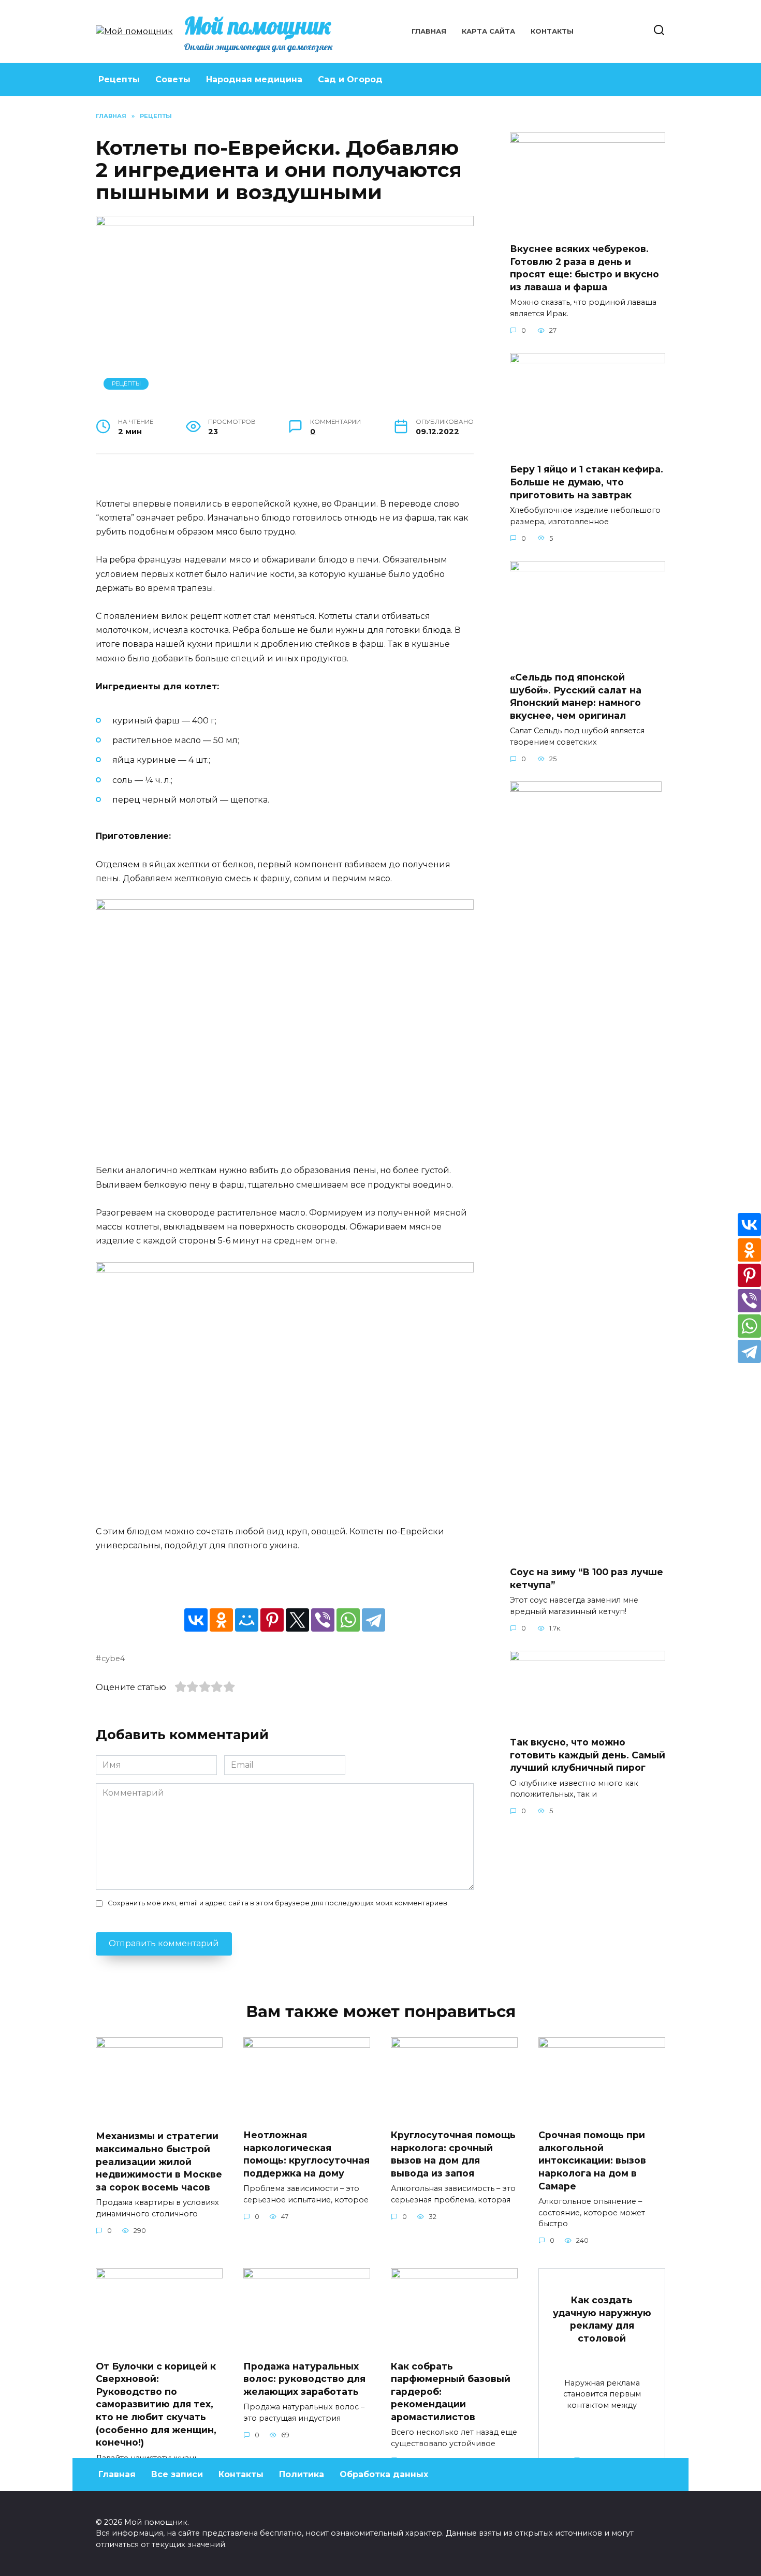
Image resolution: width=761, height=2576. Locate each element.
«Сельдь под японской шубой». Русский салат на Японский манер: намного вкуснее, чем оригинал (576, 696)
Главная (429, 31)
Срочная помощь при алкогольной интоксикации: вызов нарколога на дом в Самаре (592, 2160)
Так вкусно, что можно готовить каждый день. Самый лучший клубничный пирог (588, 1755)
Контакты (552, 31)
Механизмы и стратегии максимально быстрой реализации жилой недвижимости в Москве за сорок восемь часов (159, 2162)
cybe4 (113, 1659)
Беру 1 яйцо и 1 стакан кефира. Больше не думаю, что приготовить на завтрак (587, 482)
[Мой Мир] (247, 1620)
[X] (297, 1620)
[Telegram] (374, 1620)
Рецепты (119, 79)
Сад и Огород (350, 79)
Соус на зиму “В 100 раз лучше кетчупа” (587, 1578)
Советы (173, 79)
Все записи (177, 2474)
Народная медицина (254, 79)
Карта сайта (488, 31)
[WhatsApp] (348, 1620)
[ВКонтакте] (196, 1620)
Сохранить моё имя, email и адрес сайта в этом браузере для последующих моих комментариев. (278, 1903)
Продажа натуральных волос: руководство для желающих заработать (304, 2378)
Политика (302, 2474)
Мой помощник (258, 25)
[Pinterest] (272, 1620)
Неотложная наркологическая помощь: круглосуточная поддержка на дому (306, 2154)
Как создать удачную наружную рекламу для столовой (602, 2319)
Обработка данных (384, 2474)
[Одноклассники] (221, 1620)
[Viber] (323, 1620)
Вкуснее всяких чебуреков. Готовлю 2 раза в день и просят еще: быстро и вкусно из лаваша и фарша (584, 268)
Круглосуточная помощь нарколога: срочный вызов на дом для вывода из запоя (453, 2154)
